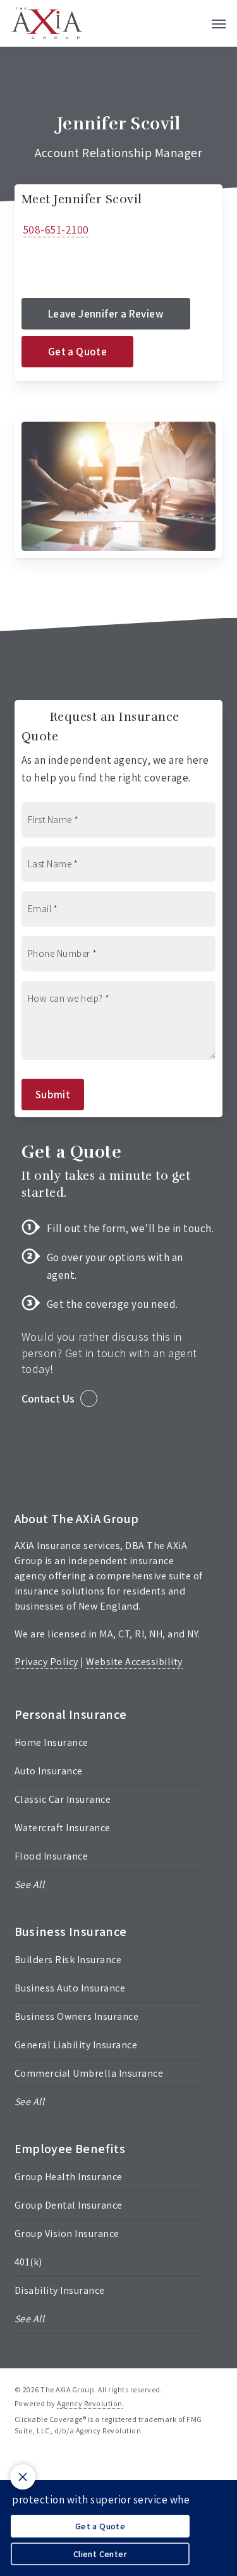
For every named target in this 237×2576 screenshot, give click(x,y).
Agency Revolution (90, 2403)
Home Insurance (52, 1742)
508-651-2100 (56, 230)
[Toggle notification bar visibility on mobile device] (23, 2477)
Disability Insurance (60, 2290)
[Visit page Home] (47, 23)
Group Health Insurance (69, 2177)
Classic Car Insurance (63, 1799)
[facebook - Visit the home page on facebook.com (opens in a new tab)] (20, 2460)
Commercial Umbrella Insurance (89, 2073)
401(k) (28, 2262)
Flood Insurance (52, 1856)
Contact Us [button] (48, 1398)
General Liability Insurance (76, 2045)
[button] (219, 23)
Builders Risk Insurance (68, 1960)
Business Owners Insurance (77, 2016)
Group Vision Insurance (67, 2234)
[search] (193, 23)
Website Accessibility (134, 1662)
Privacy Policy (46, 1662)
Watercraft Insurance (63, 1828)
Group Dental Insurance (69, 2205)
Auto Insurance (49, 1771)
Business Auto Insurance (70, 1988)
